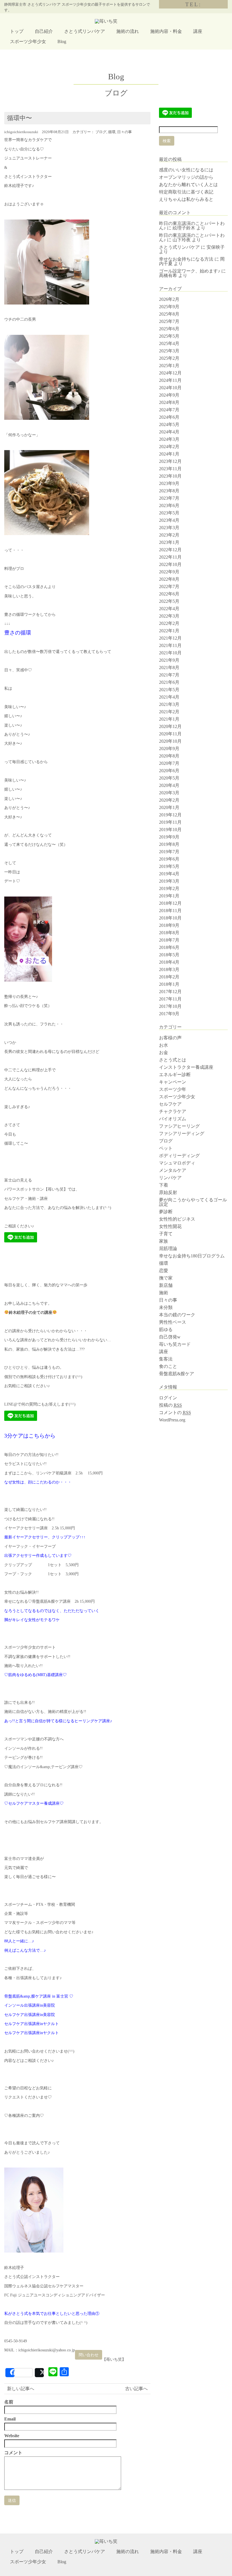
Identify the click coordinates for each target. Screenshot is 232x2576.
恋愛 (164, 1271)
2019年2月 (169, 888)
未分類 (166, 1307)
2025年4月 (169, 343)
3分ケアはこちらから (30, 1436)
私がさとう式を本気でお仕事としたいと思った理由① (52, 2314)
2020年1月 (169, 807)
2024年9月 (169, 395)
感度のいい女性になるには (186, 170)
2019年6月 (169, 859)
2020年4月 (169, 785)
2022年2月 (169, 623)
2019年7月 (169, 852)
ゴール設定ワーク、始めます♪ (190, 271)
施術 (164, 1293)
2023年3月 (169, 528)
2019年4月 (169, 874)
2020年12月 (170, 726)
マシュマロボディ (177, 1163)
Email (10, 2419)
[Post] (39, 2373)
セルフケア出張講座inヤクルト (32, 2024)
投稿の (170, 1405)
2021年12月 (170, 638)
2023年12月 (170, 461)
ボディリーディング (179, 1156)
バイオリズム (173, 1119)
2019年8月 (169, 844)
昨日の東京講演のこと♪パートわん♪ (192, 238)
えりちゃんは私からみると (186, 199)
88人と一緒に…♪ (19, 1941)
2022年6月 (169, 594)
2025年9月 (169, 307)
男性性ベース (173, 1322)
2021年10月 (170, 653)
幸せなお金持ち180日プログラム (192, 1256)
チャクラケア (173, 1111)
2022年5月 (169, 601)
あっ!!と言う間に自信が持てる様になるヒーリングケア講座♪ (58, 1721)
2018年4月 (169, 962)
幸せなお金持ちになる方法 (186, 259)
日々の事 (124, 132)
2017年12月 (170, 992)
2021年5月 (169, 690)
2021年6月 (169, 682)
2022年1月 (169, 631)
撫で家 (166, 1278)
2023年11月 (170, 469)
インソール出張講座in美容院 (30, 2005)
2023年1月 (169, 542)
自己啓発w (170, 1337)
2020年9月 (169, 749)
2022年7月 (169, 586)
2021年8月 (169, 668)
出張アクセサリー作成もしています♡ (38, 1556)
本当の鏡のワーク (177, 1315)
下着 (164, 1185)
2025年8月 (169, 314)
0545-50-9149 (16, 2341)
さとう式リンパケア (85, 31)
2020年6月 (169, 771)
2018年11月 (170, 911)
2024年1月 (169, 454)
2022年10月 (170, 564)
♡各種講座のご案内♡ (24, 2116)
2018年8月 (169, 933)
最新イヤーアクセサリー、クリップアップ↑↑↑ (45, 1537)
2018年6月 (169, 947)
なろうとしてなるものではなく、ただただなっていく (52, 1611)
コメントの (175, 1412)
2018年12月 (170, 903)
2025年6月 (169, 329)
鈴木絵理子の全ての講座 (31, 1313)
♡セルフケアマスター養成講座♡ (34, 1803)
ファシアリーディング (182, 1133)
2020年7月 (169, 763)
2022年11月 (170, 557)
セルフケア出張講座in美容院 (30, 2015)
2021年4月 (169, 697)
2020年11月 (170, 734)
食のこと (168, 1366)
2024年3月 (169, 439)
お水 (164, 1045)
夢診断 (166, 1212)
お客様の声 (170, 1038)
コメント (13, 2453)
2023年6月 (169, 505)
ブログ (101, 132)
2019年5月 (169, 866)
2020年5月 (169, 778)
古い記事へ (136, 2389)
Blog (62, 41)
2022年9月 (169, 572)
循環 (112, 132)
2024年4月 (169, 432)
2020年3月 (169, 793)
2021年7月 (169, 675)
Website (12, 2436)
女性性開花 (170, 1226)
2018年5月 (169, 955)
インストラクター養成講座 (186, 1067)
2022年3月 (169, 616)
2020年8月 (169, 756)
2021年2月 (169, 712)
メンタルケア (173, 1170)
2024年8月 (169, 402)
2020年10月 (170, 741)
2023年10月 (170, 476)
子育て (166, 1234)
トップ (17, 31)
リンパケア (170, 1178)
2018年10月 (170, 918)
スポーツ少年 (173, 1089)
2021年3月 (169, 704)
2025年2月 (169, 358)
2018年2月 (169, 977)
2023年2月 (169, 535)
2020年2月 (169, 800)
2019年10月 (170, 830)
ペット (166, 1148)
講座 (198, 31)
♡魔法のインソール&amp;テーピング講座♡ (43, 1767)
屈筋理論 (168, 1248)
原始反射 (168, 1192)
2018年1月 (169, 984)
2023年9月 (169, 483)
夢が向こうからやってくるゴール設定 (193, 1202)
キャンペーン (173, 1082)
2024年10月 (170, 388)
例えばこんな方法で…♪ (25, 1950)
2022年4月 (169, 609)
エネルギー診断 (175, 1075)
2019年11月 (170, 822)
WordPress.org (172, 1420)
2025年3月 (169, 351)
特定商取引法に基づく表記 (186, 192)
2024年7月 (169, 410)
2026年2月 (169, 299)
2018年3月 (169, 969)
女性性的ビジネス (177, 1219)
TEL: (193, 4)
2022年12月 (170, 550)
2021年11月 (170, 645)
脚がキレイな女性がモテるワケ (32, 1620)
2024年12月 (170, 373)
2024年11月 (170, 380)
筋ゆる (166, 1329)
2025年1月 (169, 366)
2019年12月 (170, 815)
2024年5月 (169, 424)
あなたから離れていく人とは (188, 185)
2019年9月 (169, 837)
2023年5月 (169, 513)
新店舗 (166, 1285)
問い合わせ (89, 2355)
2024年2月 (169, 447)
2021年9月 (169, 660)
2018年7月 (169, 940)
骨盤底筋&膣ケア (177, 1374)
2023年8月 (169, 491)
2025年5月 (169, 336)
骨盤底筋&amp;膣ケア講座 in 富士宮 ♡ (39, 1996)
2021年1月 (169, 719)
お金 (164, 1052)
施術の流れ (128, 31)
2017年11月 (170, 999)
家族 (164, 1241)
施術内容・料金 (166, 31)
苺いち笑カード (175, 1344)
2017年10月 (170, 1006)
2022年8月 (169, 579)
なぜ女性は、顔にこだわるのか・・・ (38, 1482)
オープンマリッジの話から (186, 177)
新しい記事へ (21, 2389)
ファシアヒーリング (179, 1126)
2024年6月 (169, 417)
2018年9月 (169, 925)
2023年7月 (169, 498)
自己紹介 (44, 31)
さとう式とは (173, 1060)
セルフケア (170, 1104)
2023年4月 (169, 520)
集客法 (166, 1359)
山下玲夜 (182, 240)
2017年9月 (169, 1014)
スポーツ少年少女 (28, 41)
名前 (9, 2402)
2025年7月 (169, 321)
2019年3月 (169, 881)
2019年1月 (169, 896)
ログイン (168, 1398)
